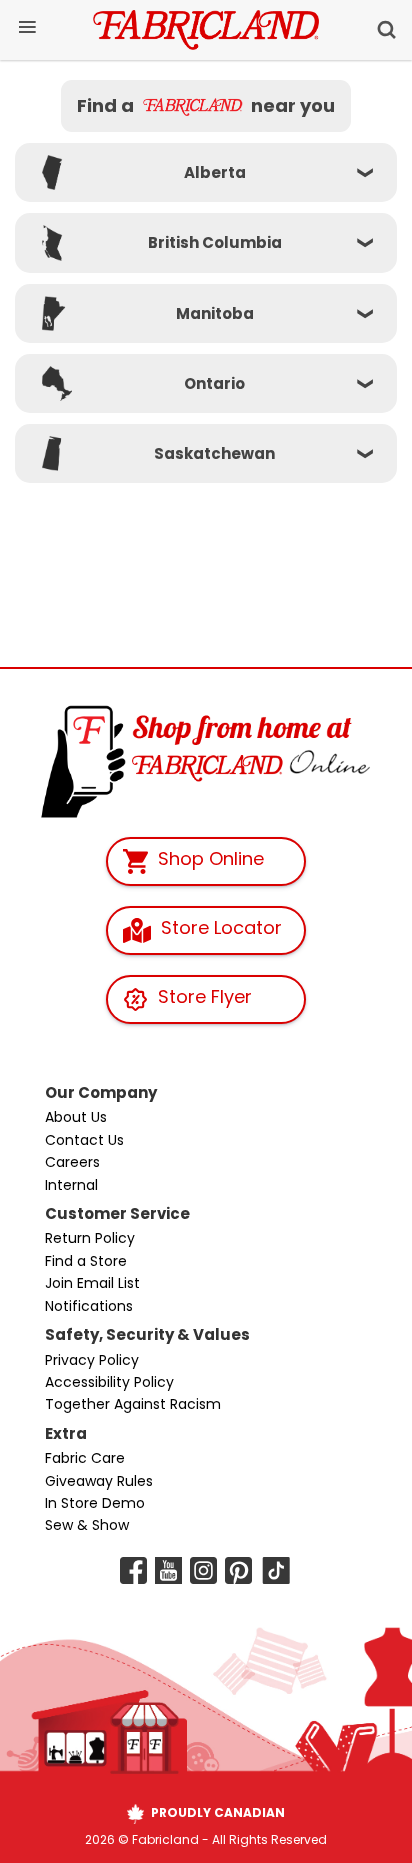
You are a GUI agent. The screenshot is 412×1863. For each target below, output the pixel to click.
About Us (76, 1117)
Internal (71, 1185)
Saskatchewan (214, 453)
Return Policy (90, 1238)
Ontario (214, 383)
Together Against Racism (133, 1404)
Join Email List (92, 1283)
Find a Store (86, 1261)
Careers (72, 1162)
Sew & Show (87, 1525)
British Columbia (215, 242)
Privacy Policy (92, 1360)
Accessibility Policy (109, 1382)
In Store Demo (95, 1503)
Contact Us (84, 1140)
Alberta (215, 172)
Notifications (89, 1306)
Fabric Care (85, 1458)
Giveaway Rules (99, 1481)
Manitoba (215, 313)
